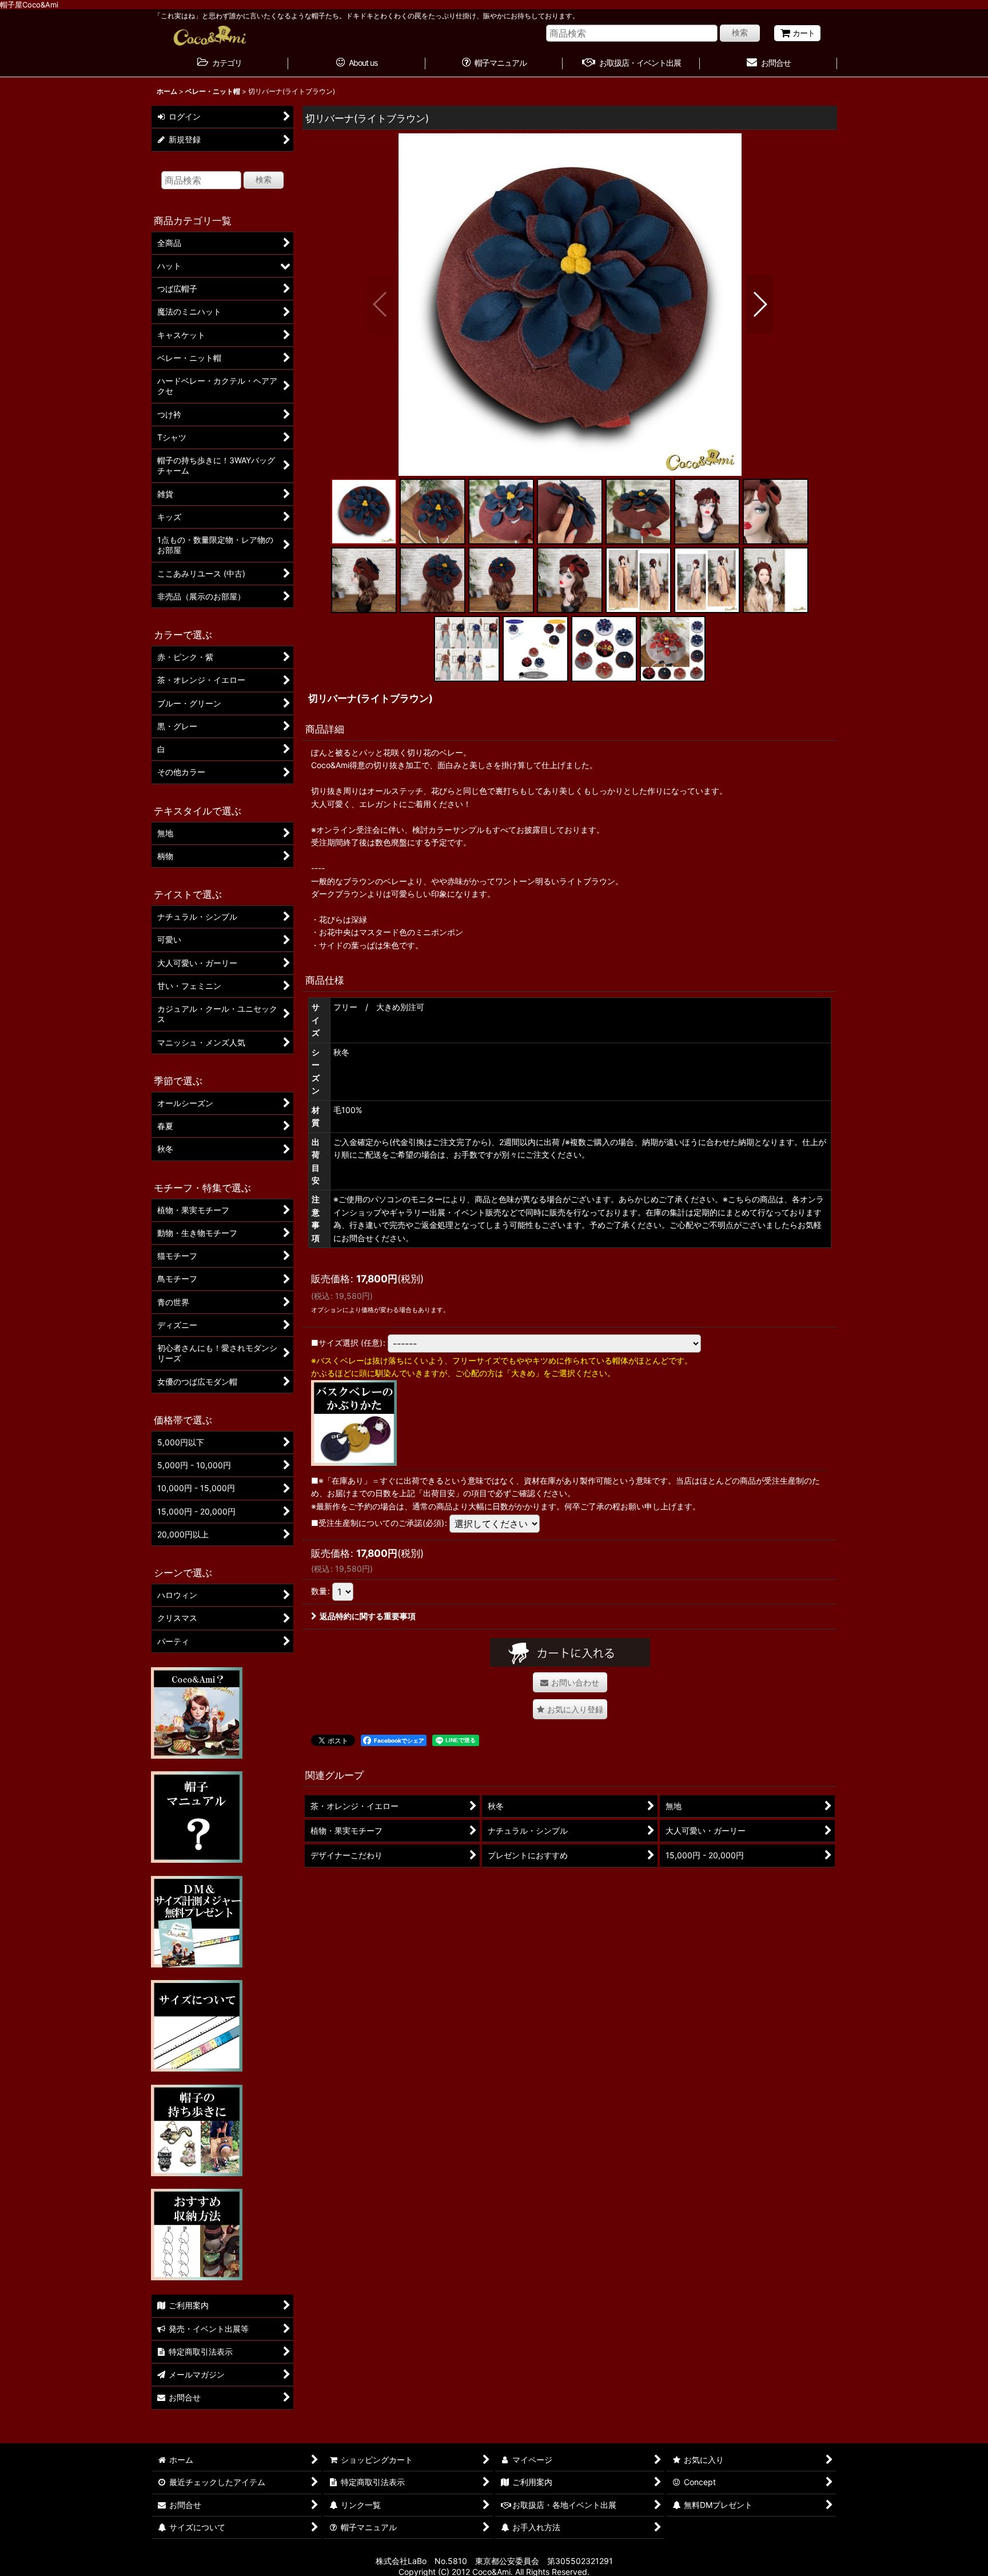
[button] (381, 304)
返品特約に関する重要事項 (368, 1616)
